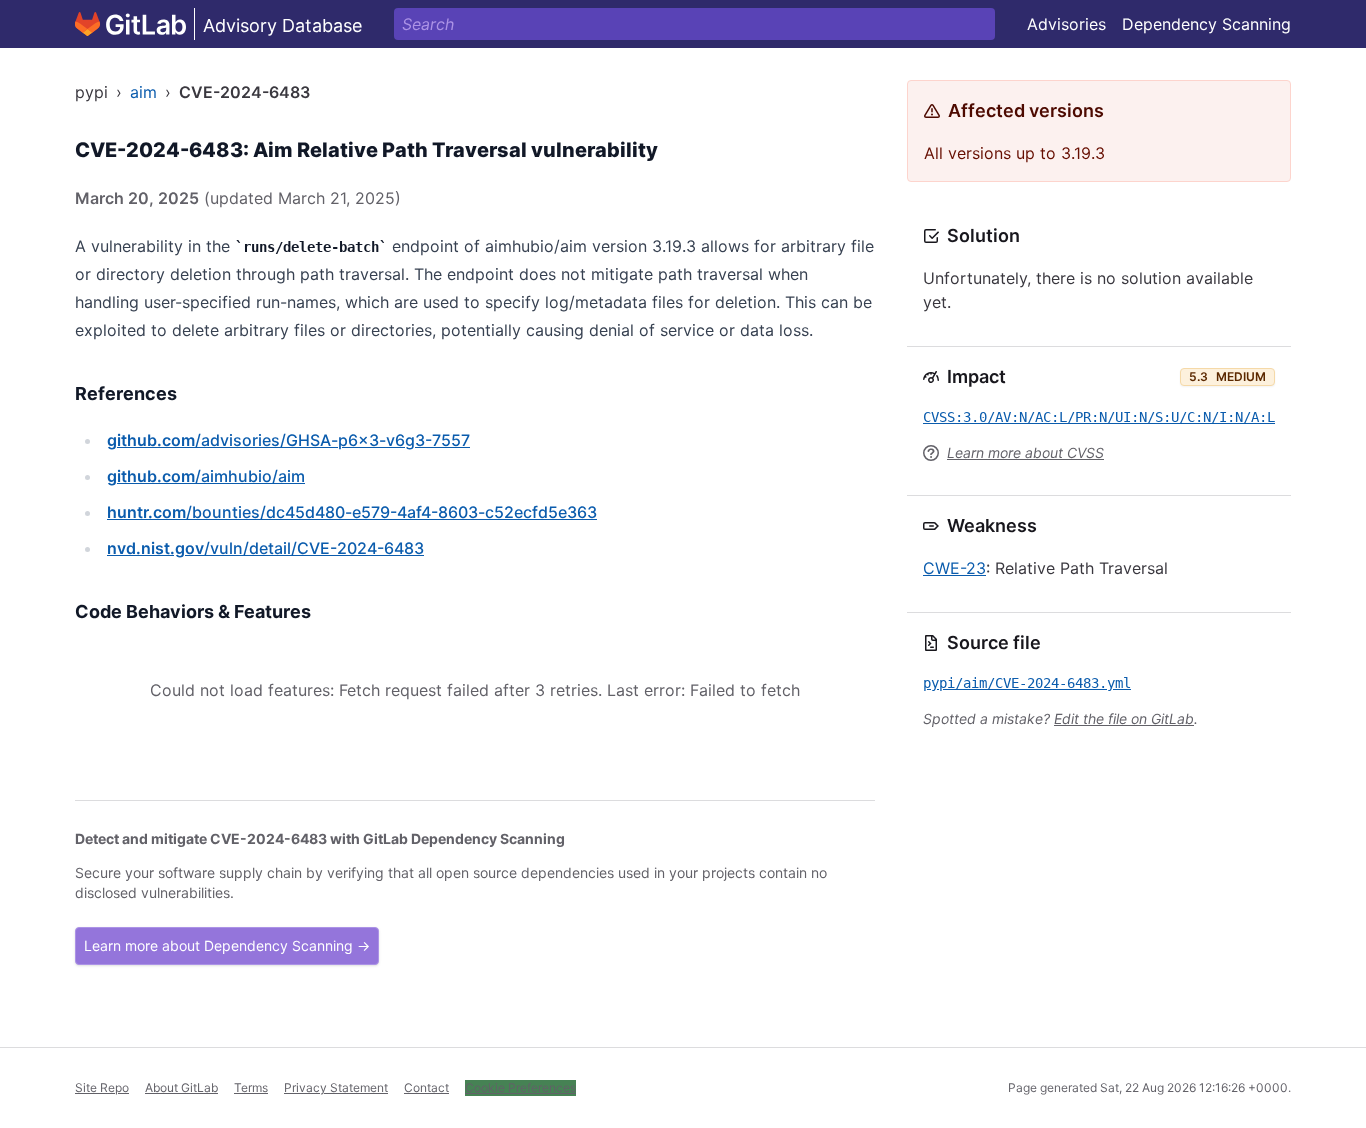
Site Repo (102, 1087)
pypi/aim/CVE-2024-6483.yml (1027, 683)
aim (143, 92)
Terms (251, 1087)
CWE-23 (954, 568)
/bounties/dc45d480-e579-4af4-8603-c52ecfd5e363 (352, 512)
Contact (426, 1087)
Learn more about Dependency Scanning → (227, 945)
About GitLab (181, 1087)
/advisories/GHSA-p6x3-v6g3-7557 (288, 440)
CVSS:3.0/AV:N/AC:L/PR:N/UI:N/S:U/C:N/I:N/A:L (1099, 417)
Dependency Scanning (1206, 24)
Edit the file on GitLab (1124, 718)
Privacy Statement (336, 1087)
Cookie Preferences (520, 1087)
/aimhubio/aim (206, 476)
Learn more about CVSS (1025, 452)
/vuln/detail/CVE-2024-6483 (265, 548)
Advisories (1066, 24)
